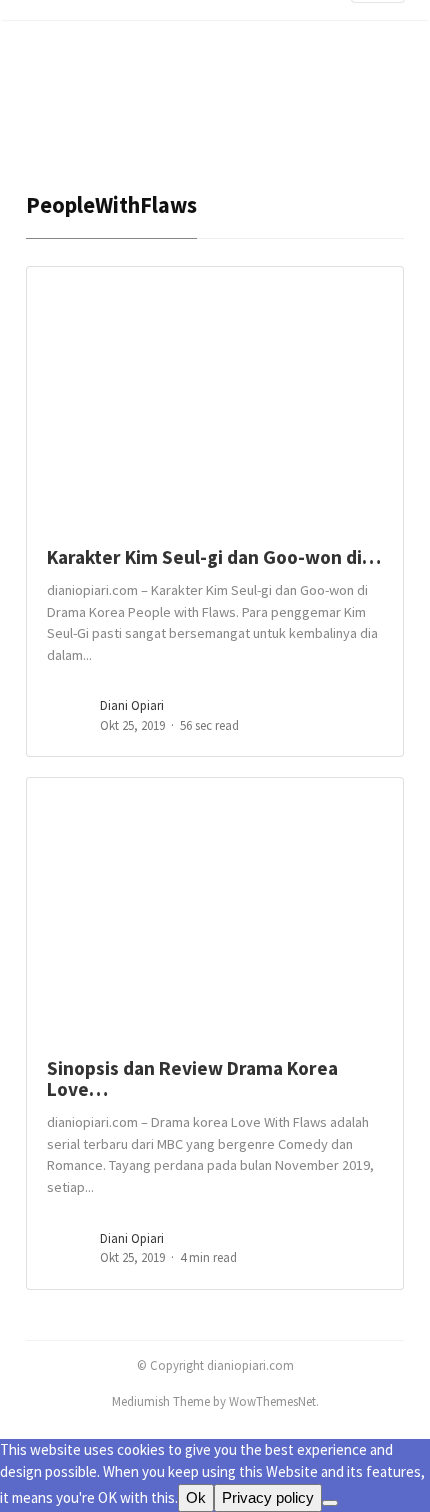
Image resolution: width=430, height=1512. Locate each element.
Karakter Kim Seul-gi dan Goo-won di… (214, 557)
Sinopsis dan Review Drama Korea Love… (192, 1078)
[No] (330, 1503)
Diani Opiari (132, 705)
